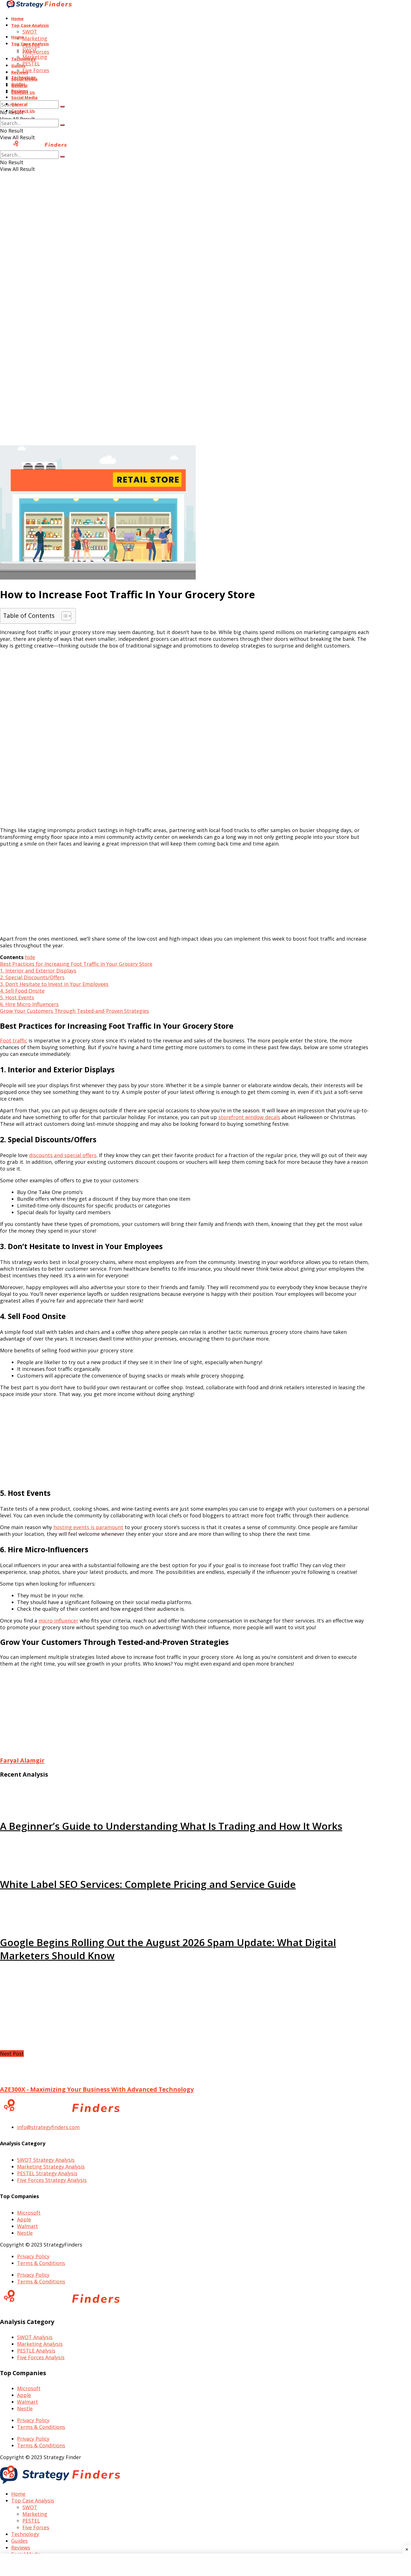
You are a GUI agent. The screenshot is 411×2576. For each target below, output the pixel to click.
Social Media (24, 97)
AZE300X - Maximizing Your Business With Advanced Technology (97, 2089)
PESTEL (31, 63)
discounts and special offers (63, 1155)
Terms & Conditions (41, 2263)
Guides (18, 84)
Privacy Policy (33, 2256)
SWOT (30, 32)
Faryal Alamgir (22, 1760)
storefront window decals (249, 1117)
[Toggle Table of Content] (64, 616)
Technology (23, 77)
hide (30, 957)
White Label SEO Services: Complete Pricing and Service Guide (148, 1884)
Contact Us (23, 111)
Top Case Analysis (30, 25)
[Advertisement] (206, 233)
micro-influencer (58, 1621)
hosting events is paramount (88, 1527)
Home (17, 18)
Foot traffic (14, 1040)
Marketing (35, 38)
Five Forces (36, 70)
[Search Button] (62, 107)
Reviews (20, 72)
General (19, 104)
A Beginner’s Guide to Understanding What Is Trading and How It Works (171, 1826)
